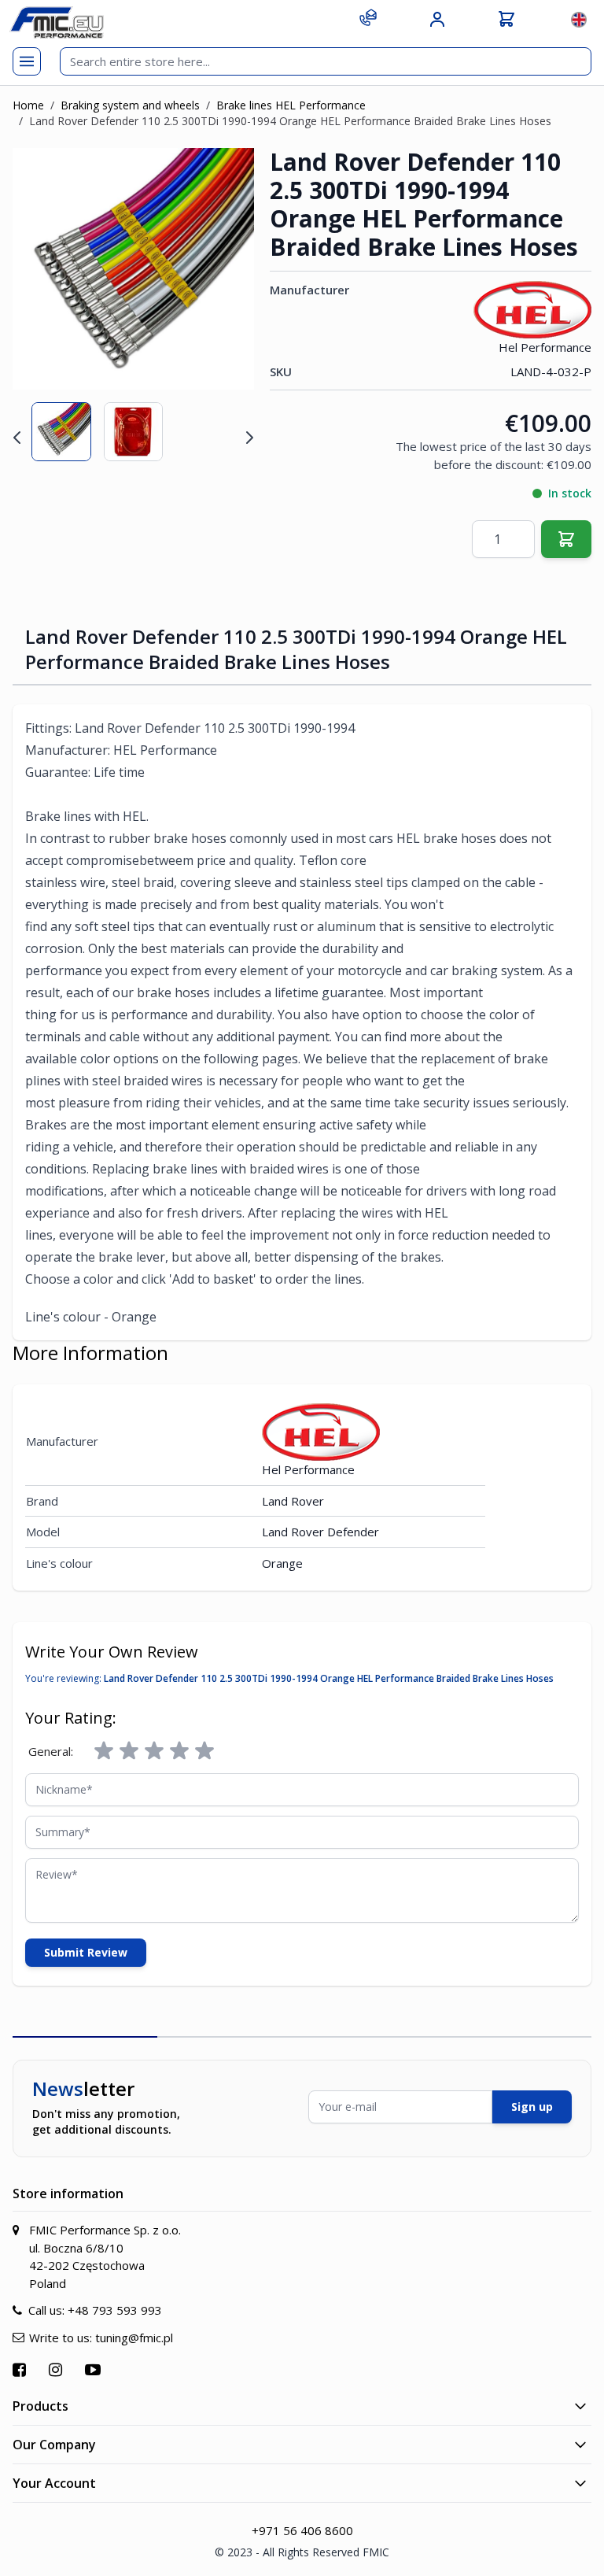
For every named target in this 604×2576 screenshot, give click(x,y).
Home (28, 105)
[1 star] (104, 1751)
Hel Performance (545, 347)
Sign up (532, 2107)
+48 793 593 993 (115, 2310)
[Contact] (368, 17)
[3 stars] (154, 1751)
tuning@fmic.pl (134, 2338)
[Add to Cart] (566, 539)
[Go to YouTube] (95, 2369)
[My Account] (437, 20)
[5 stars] (204, 1751)
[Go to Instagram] (57, 2369)
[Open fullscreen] (232, 170)
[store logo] (57, 22)
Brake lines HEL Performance (291, 105)
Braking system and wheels (130, 105)
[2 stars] (129, 1751)
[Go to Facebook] (21, 2369)
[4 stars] (179, 1751)
